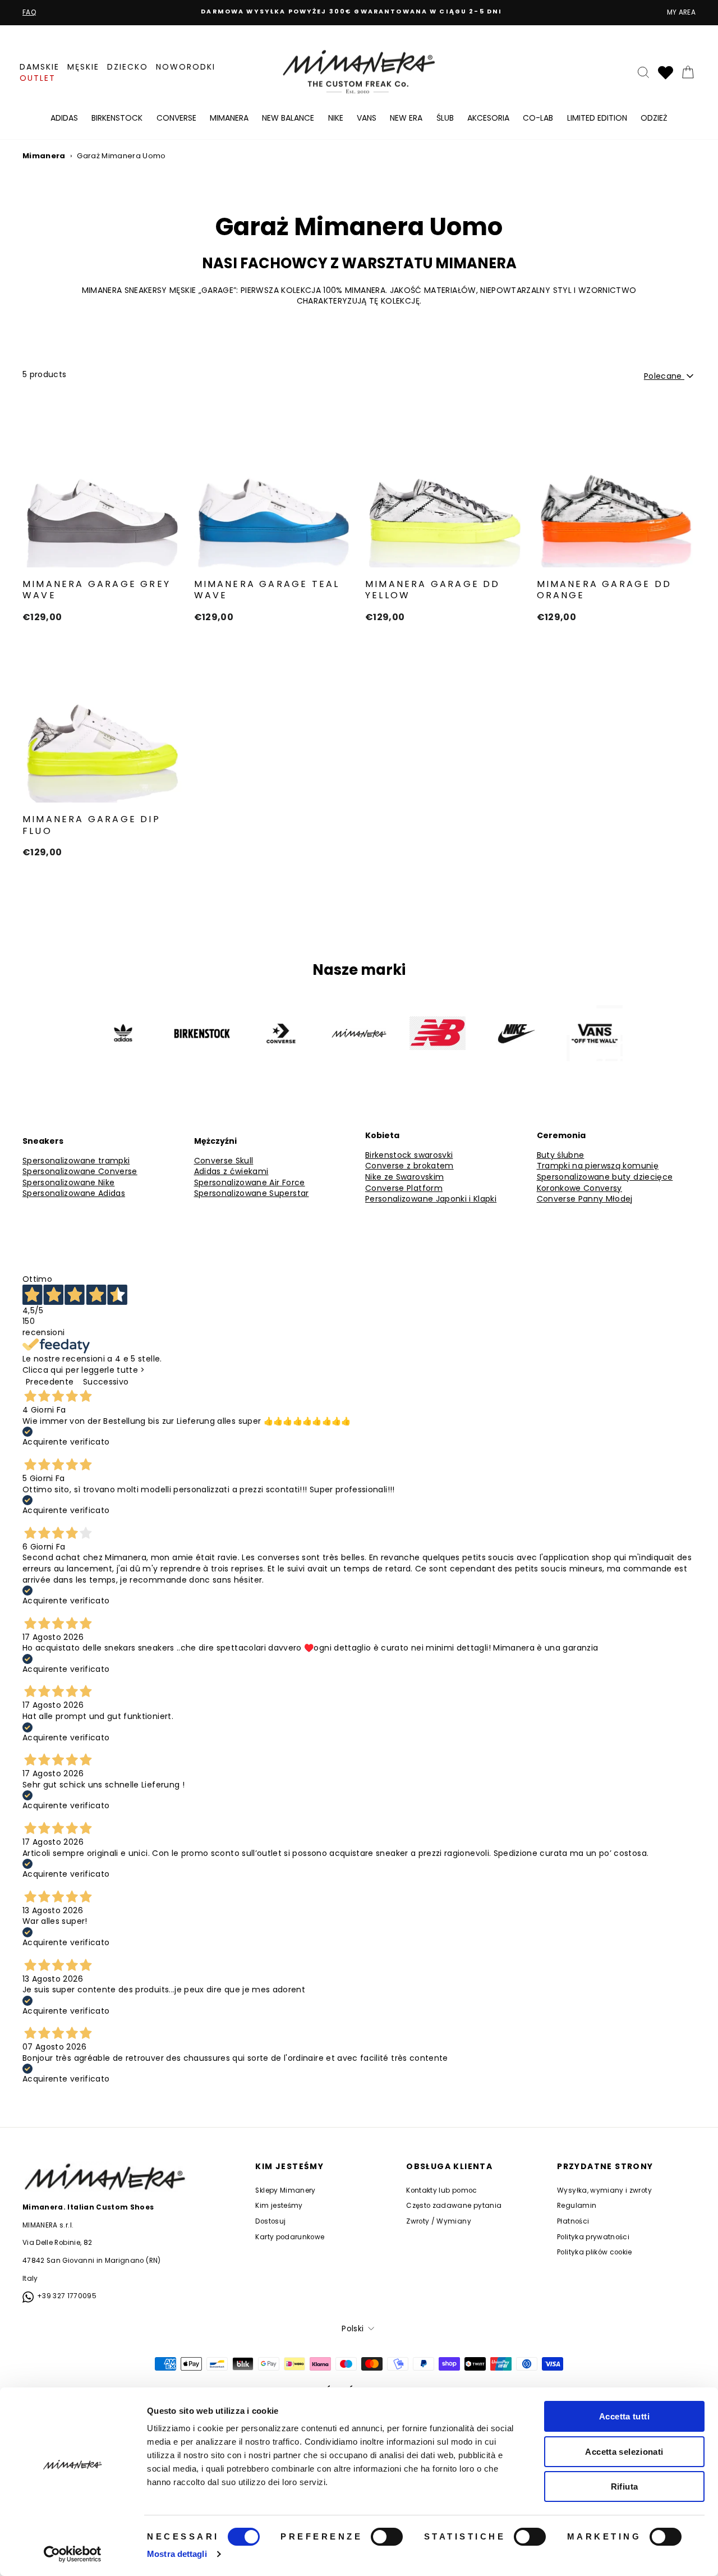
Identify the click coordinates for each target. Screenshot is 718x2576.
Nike (336, 118)
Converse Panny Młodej (585, 1199)
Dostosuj (270, 2221)
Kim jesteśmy (279, 2206)
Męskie (83, 67)
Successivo (106, 1382)
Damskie (40, 67)
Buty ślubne (561, 1155)
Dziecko (128, 67)
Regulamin (577, 2206)
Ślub (445, 118)
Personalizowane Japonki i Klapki (431, 1199)
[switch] (387, 2537)
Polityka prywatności (593, 2237)
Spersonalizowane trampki (76, 1161)
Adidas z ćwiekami (231, 1172)
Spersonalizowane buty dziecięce (605, 1177)
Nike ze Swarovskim (404, 1177)
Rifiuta (625, 2486)
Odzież (654, 118)
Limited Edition (597, 118)
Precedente (50, 1382)
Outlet (38, 78)
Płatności (573, 2221)
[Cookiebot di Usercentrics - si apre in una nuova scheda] (73, 2554)
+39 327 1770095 (67, 2296)
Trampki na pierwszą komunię (598, 1166)
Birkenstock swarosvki (409, 1155)
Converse (176, 118)
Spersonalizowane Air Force (250, 1183)
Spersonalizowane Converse (80, 1172)
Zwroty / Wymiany (439, 2221)
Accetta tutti (624, 2416)
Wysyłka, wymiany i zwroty (604, 2190)
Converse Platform (404, 1188)
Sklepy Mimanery (285, 2190)
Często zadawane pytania (454, 2206)
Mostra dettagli (177, 2554)
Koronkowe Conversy (579, 1188)
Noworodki (186, 67)
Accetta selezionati (624, 2452)
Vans (367, 118)
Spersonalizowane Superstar (252, 1193)
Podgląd (102, 555)
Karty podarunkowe (290, 2237)
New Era (406, 118)
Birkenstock (117, 118)
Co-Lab (538, 118)
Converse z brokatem (409, 1166)
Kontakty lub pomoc (441, 2190)
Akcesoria (488, 118)
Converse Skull (224, 1161)
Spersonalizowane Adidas (74, 1193)
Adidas (64, 118)
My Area (681, 12)
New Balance (288, 118)
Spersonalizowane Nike (68, 1183)
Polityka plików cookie (595, 2252)
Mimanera (229, 118)
